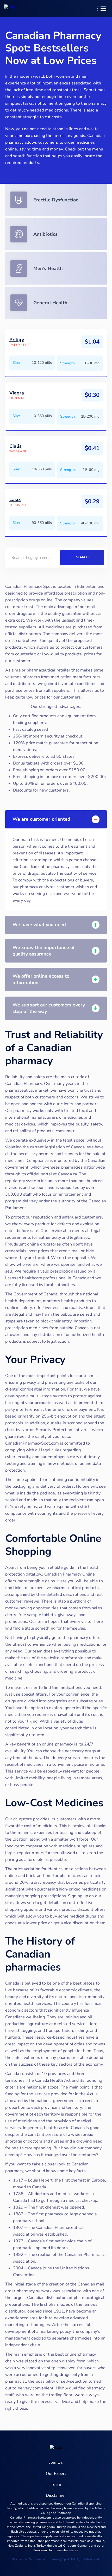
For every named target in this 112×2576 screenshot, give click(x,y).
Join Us (56, 2462)
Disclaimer (56, 2495)
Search (82, 557)
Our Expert (56, 2474)
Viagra (17, 393)
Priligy (17, 340)
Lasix (15, 500)
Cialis (16, 446)
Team (56, 2485)
